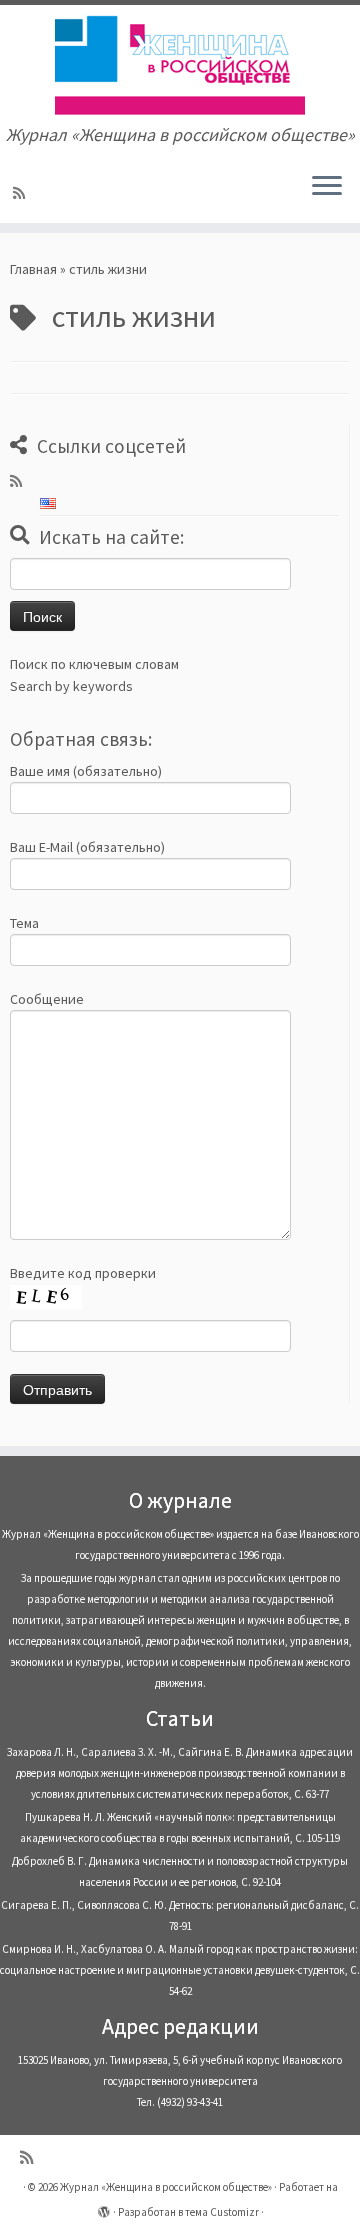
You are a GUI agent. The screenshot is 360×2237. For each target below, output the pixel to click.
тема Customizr (222, 2212)
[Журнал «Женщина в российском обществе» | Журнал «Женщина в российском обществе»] (180, 65)
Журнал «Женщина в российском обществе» (166, 2187)
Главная (33, 269)
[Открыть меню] (327, 187)
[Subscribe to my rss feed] (22, 193)
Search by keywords (71, 686)
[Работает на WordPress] (104, 2208)
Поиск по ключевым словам (94, 664)
